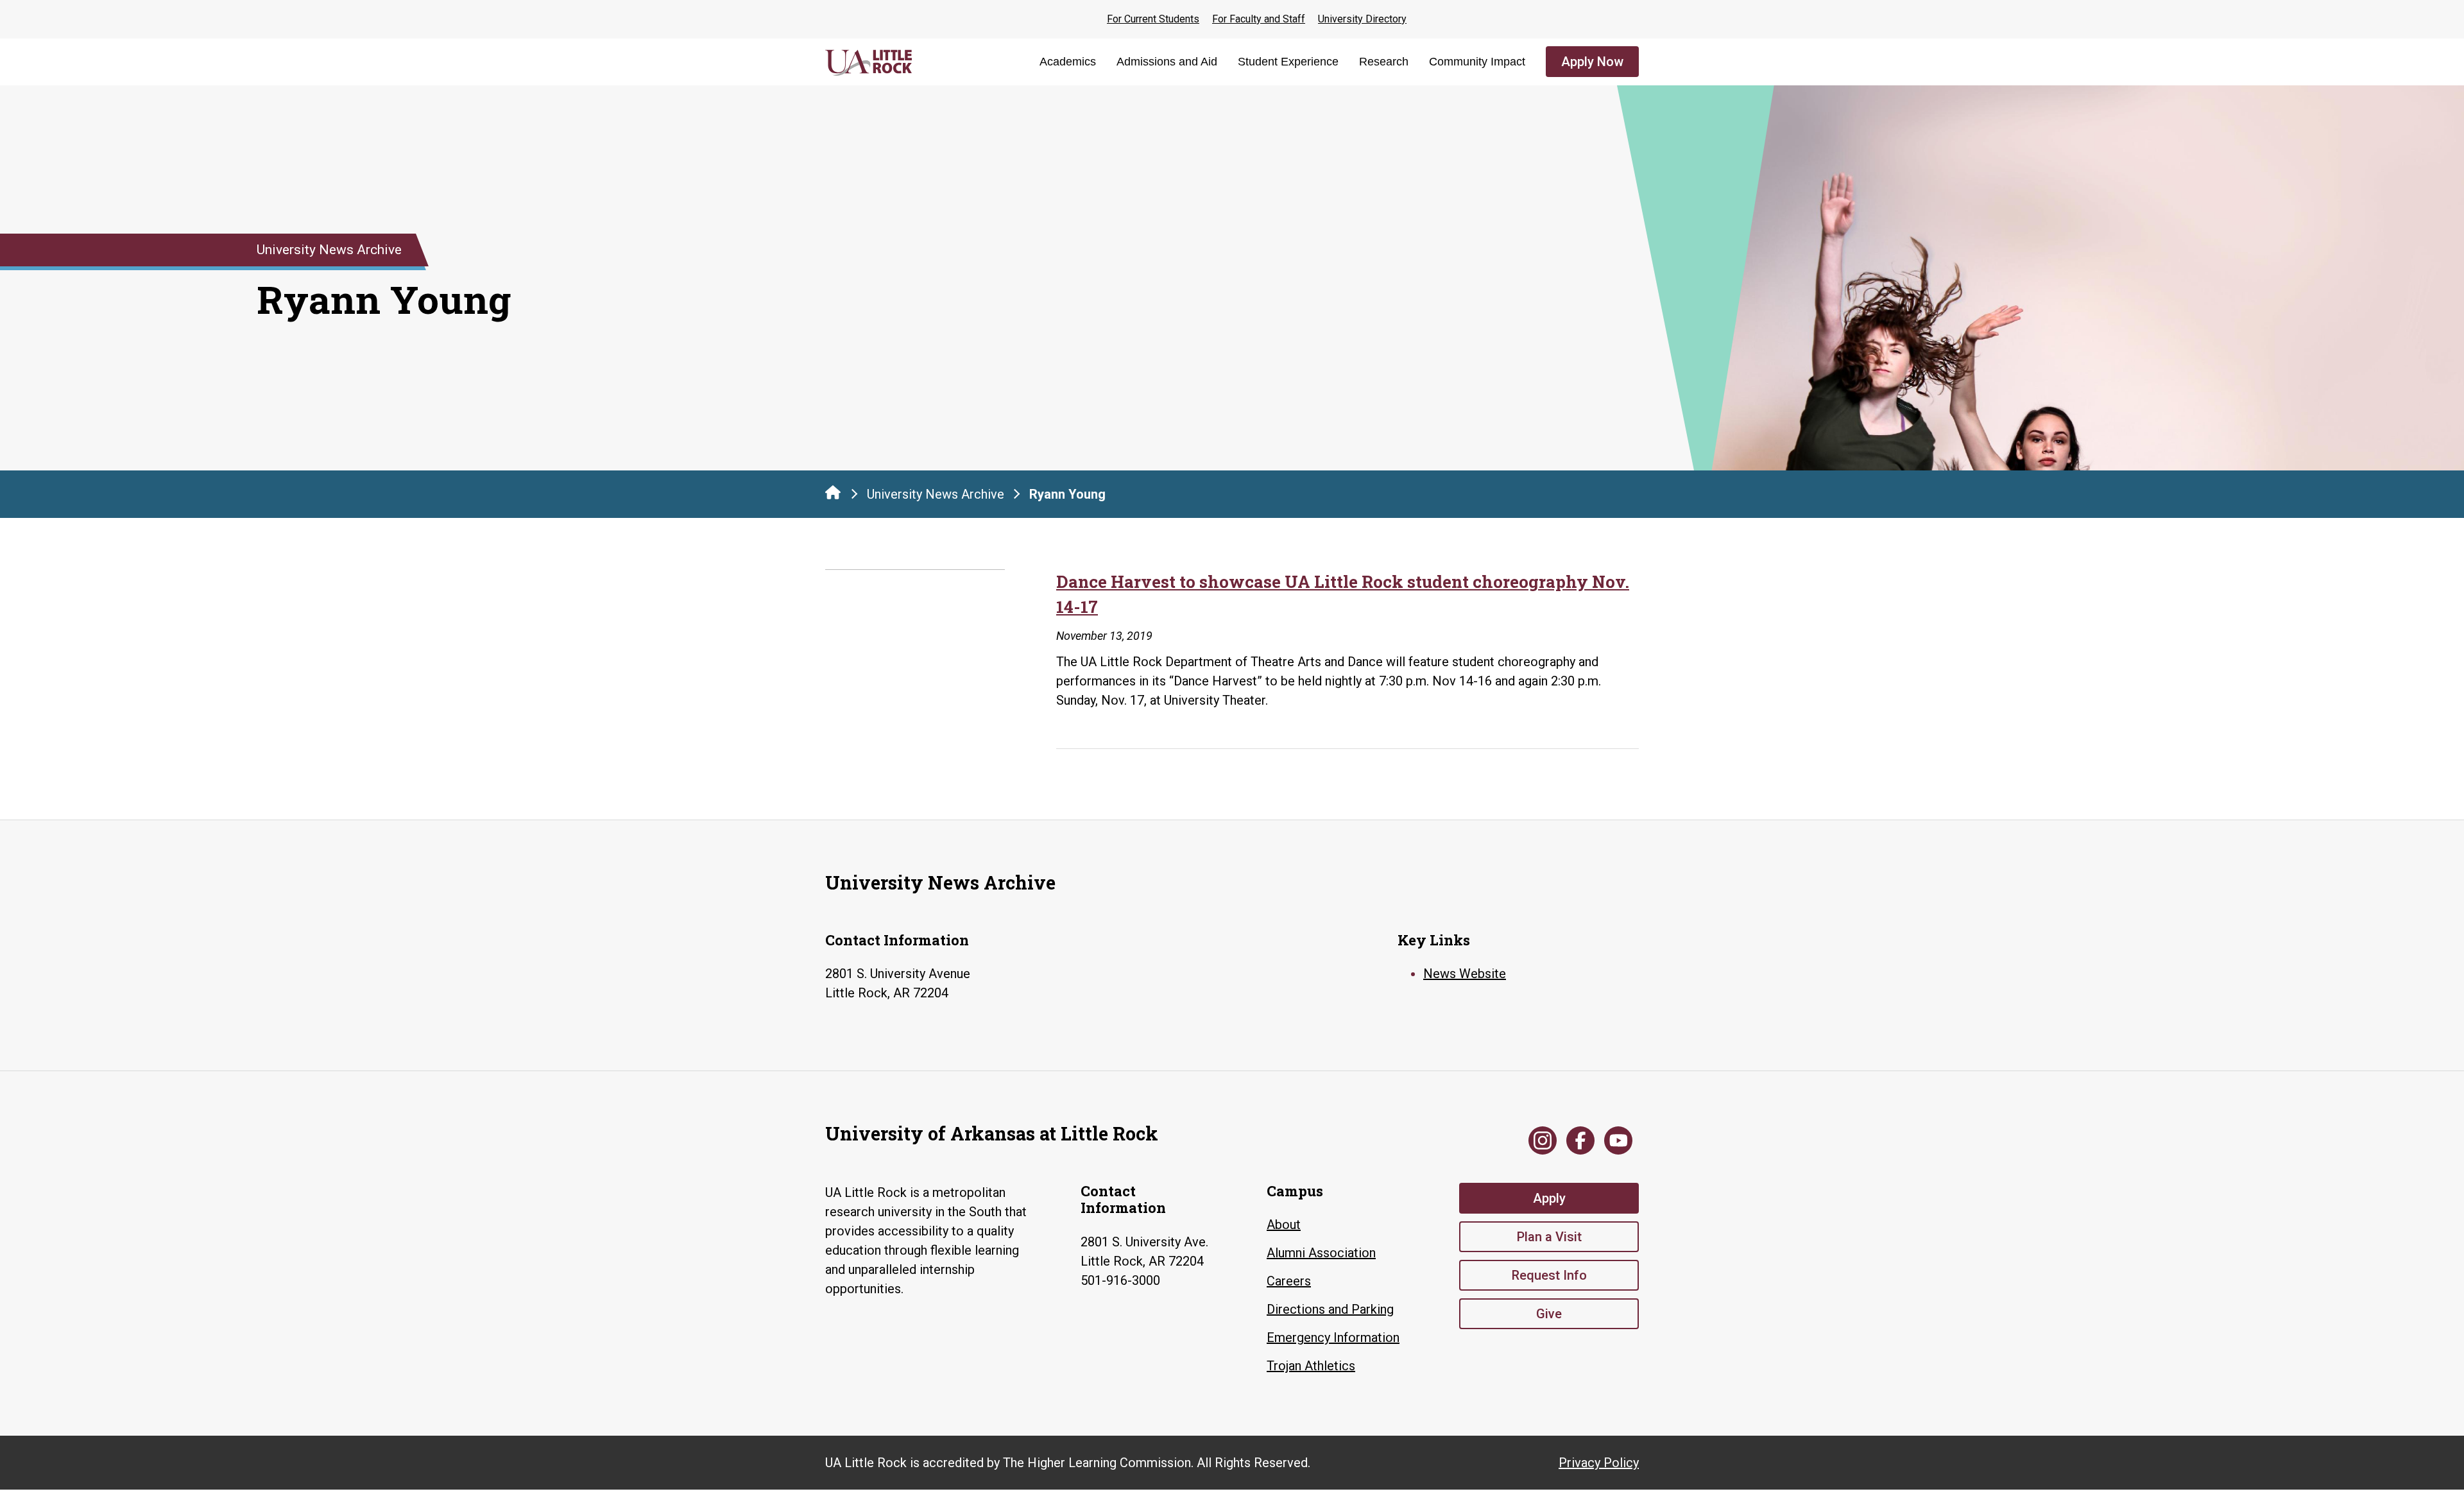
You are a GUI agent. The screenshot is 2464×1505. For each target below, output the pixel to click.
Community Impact (1477, 62)
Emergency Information (1333, 1337)
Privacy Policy (1599, 1463)
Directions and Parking (1330, 1309)
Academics (1068, 62)
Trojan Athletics (1311, 1366)
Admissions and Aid (1167, 62)
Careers (1289, 1281)
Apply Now (1592, 62)
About (1284, 1225)
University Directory (1362, 19)
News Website (1465, 974)
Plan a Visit (1549, 1237)
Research (1384, 62)
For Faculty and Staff (1259, 19)
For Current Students (1153, 19)
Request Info (1549, 1275)
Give (1549, 1314)
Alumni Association (1321, 1253)
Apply (1549, 1198)
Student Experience (1288, 62)
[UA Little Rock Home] (833, 492)
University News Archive (936, 494)
